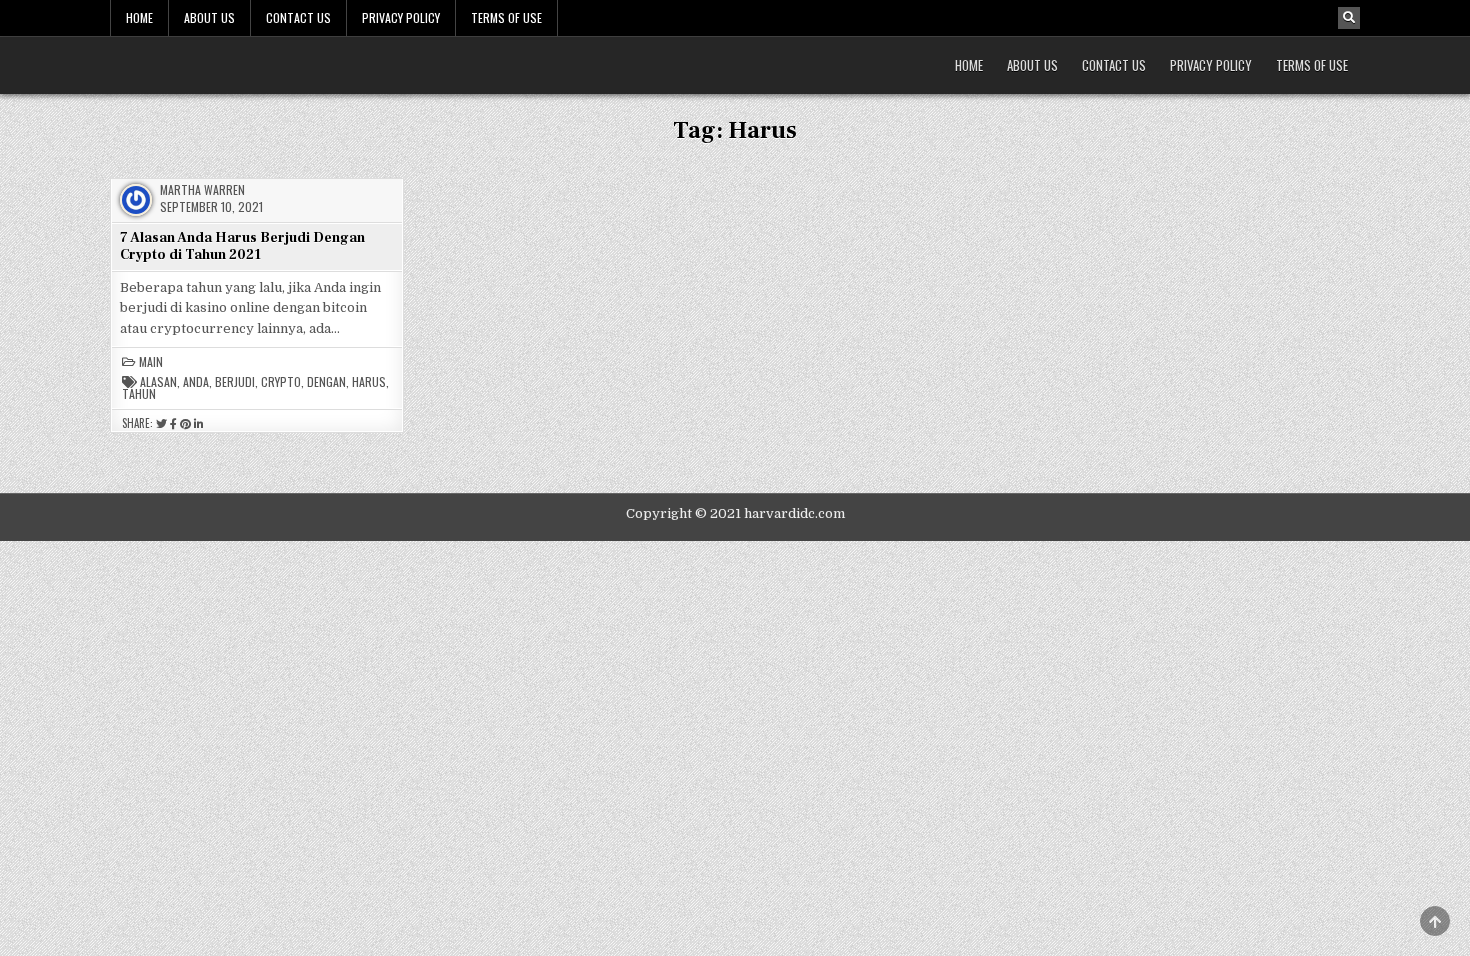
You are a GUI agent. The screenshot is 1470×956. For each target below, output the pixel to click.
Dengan (326, 382)
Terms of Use (506, 17)
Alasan (158, 382)
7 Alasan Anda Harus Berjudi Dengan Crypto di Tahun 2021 (242, 246)
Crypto (281, 382)
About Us (209, 17)
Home (139, 17)
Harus (369, 382)
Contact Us (298, 17)
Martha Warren (202, 190)
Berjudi (235, 382)
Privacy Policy (401, 17)
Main (151, 362)
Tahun (139, 394)
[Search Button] (1349, 18)
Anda (196, 382)
